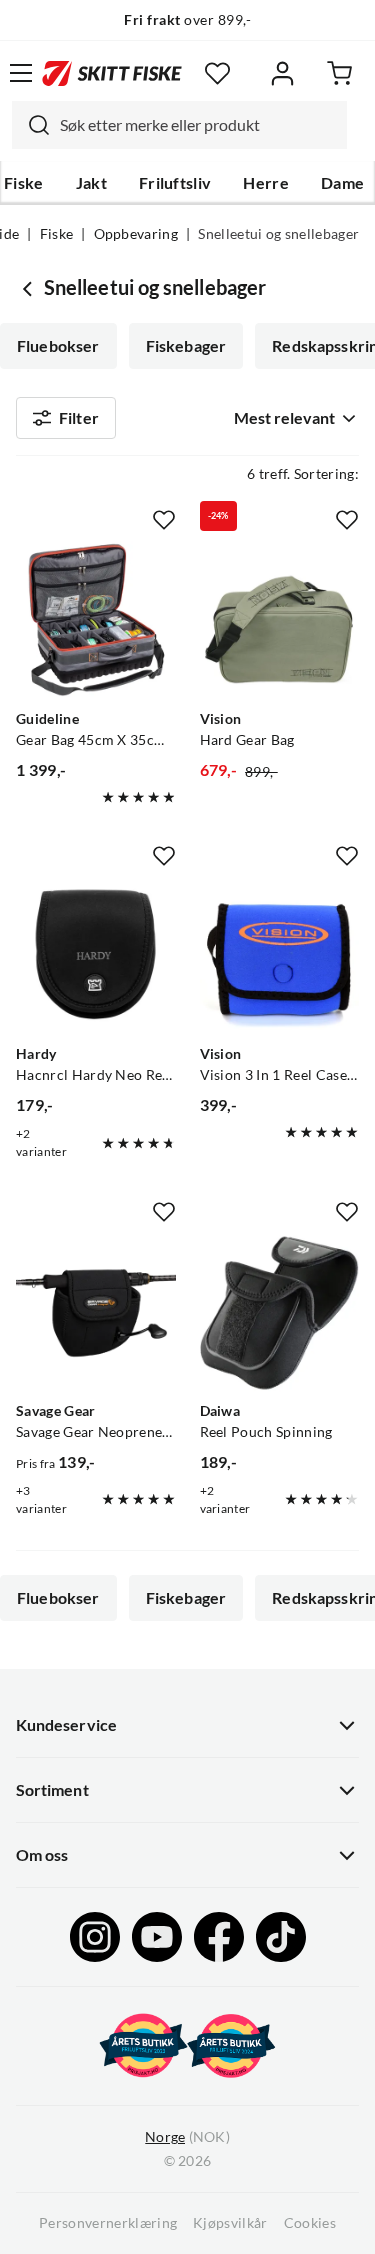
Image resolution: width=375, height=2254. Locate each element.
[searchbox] (198, 125)
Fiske (24, 183)
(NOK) (187, 2137)
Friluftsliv (175, 183)
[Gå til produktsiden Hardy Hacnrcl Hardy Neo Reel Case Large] (96, 957)
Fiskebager (186, 346)
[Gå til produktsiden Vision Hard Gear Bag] (280, 621)
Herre (266, 183)
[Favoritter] (217, 73)
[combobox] (179, 125)
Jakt (91, 183)
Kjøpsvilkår (230, 2223)
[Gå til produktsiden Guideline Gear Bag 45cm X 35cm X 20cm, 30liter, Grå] (96, 621)
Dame (342, 183)
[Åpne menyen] (21, 73)
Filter (79, 418)
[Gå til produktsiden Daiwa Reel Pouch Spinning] (280, 1313)
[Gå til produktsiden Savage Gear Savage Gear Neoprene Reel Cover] (96, 1313)
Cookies (310, 2223)
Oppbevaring (136, 234)
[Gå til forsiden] (112, 73)
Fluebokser (58, 346)
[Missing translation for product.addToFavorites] (164, 520)
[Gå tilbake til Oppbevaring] (30, 288)
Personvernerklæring (108, 2223)
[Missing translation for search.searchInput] (31, 125)
